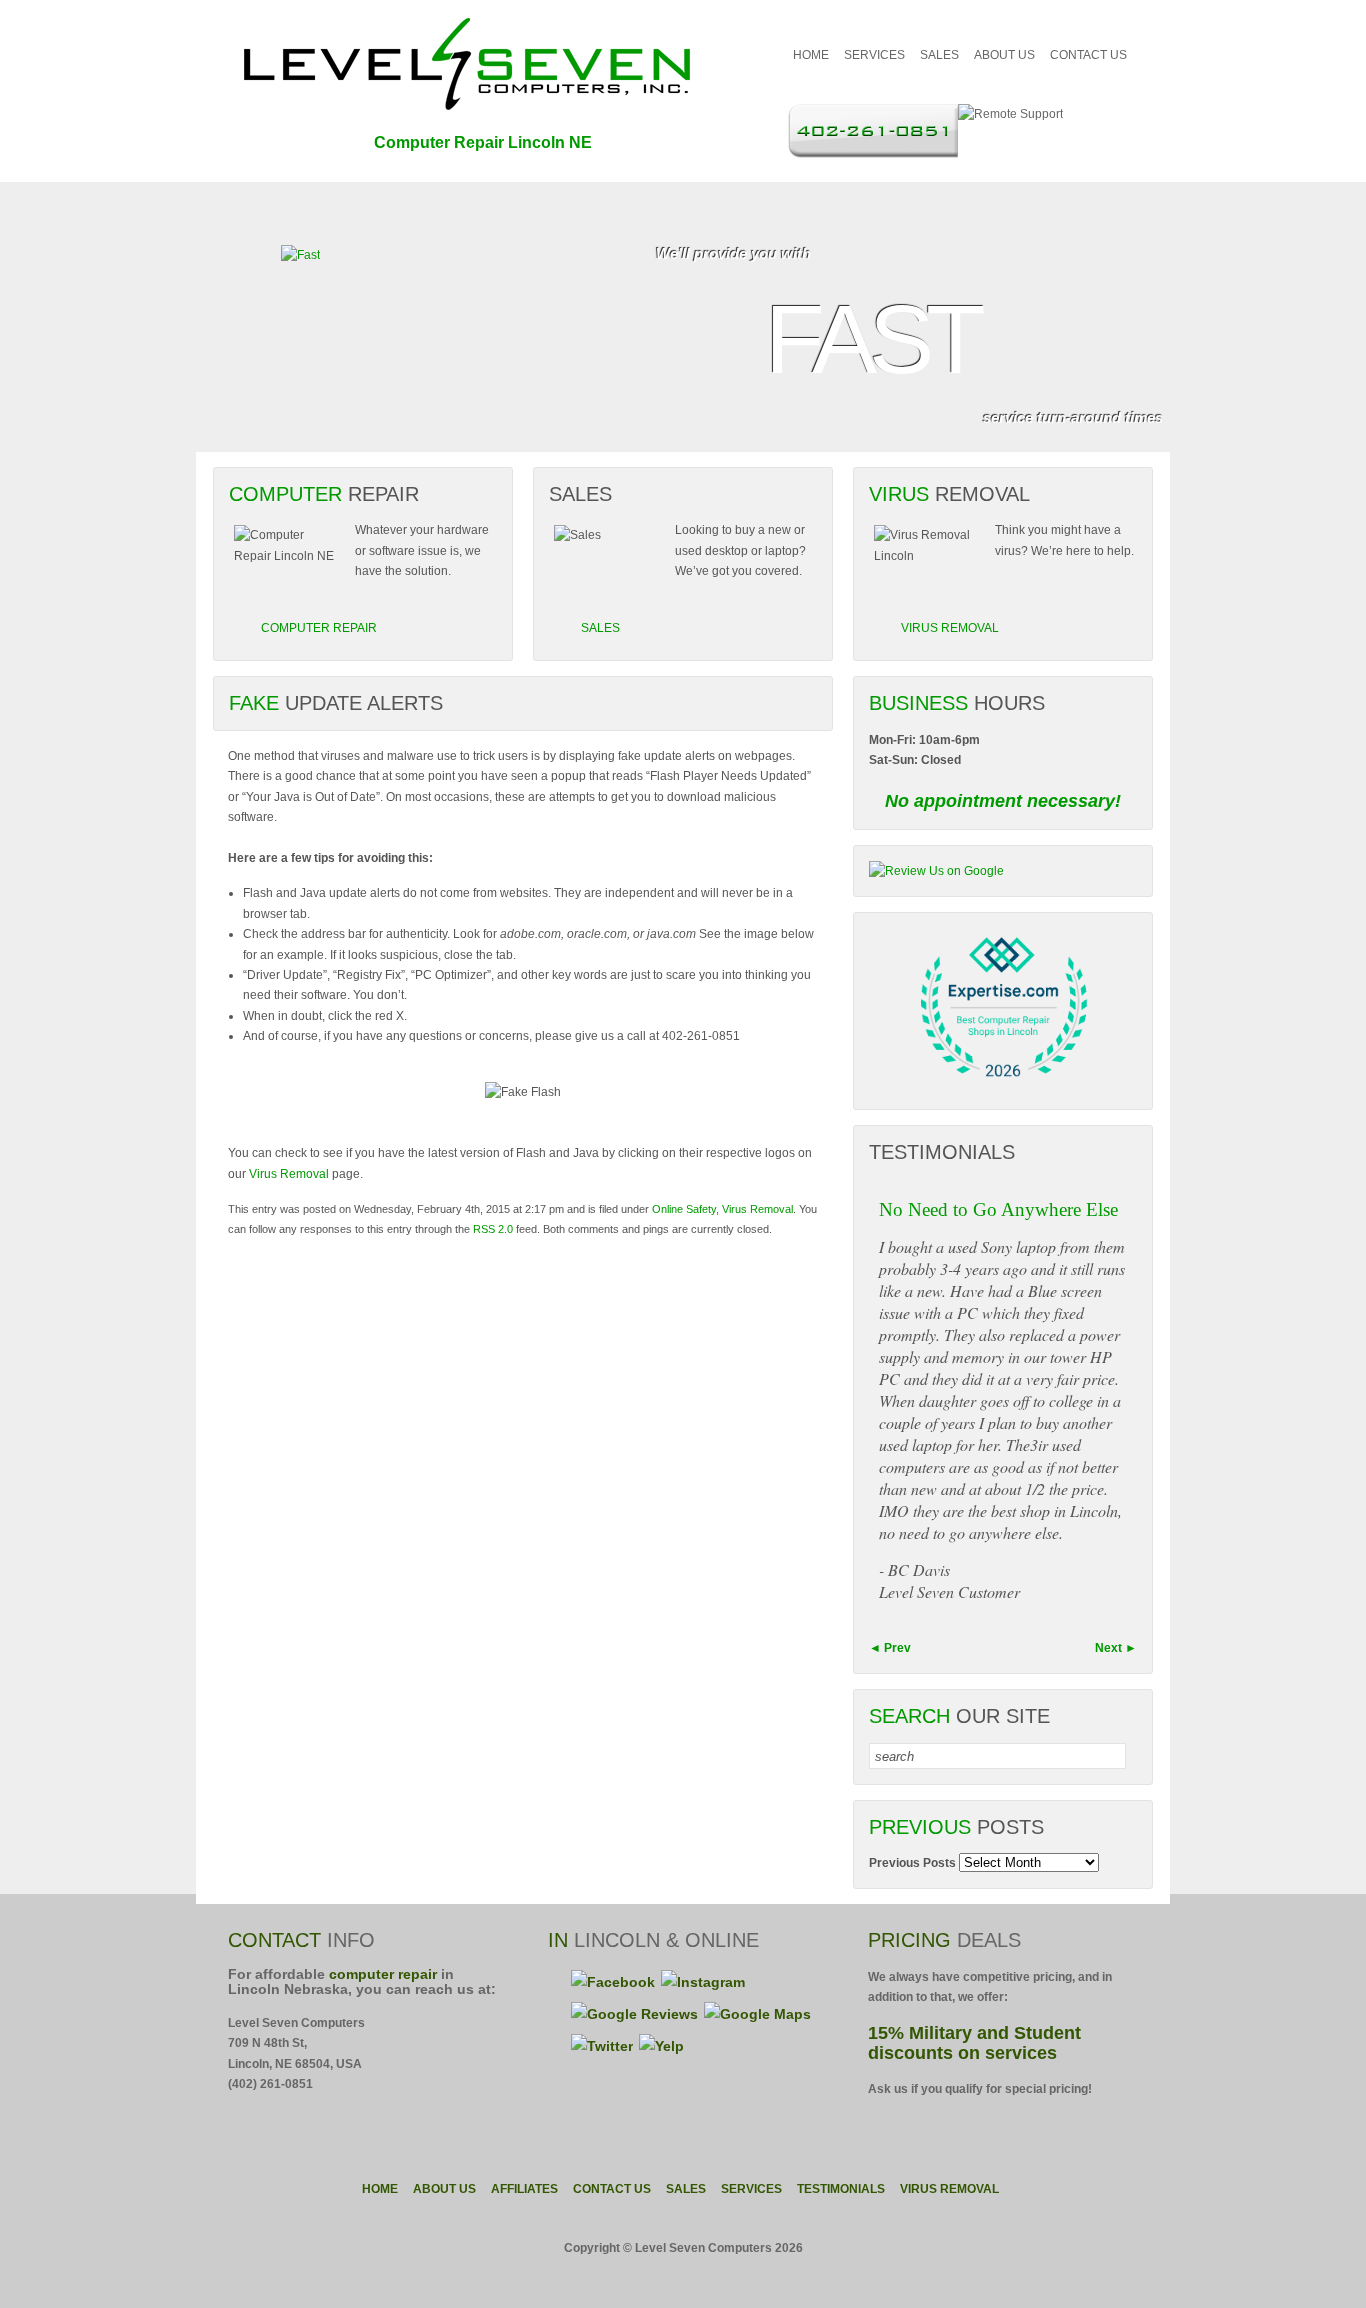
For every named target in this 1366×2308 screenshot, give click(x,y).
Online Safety (684, 1209)
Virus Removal (289, 1174)
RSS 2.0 (493, 1229)
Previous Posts (912, 1863)
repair (383, 1974)
